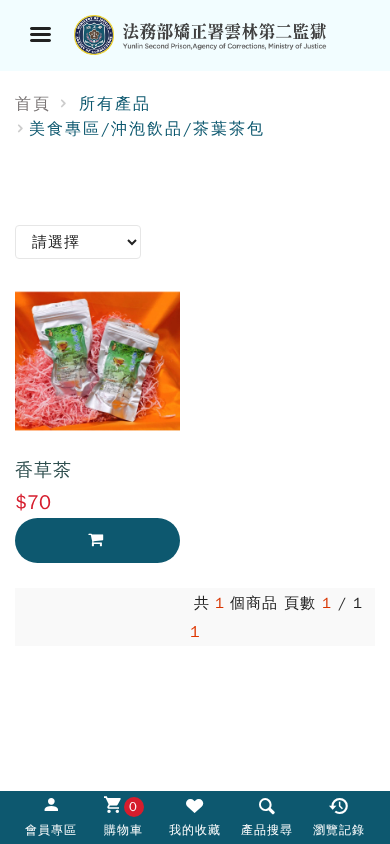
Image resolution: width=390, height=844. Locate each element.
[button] (267, 815)
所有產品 (115, 104)
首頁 (33, 104)
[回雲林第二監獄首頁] (220, 33)
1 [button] (195, 632)
